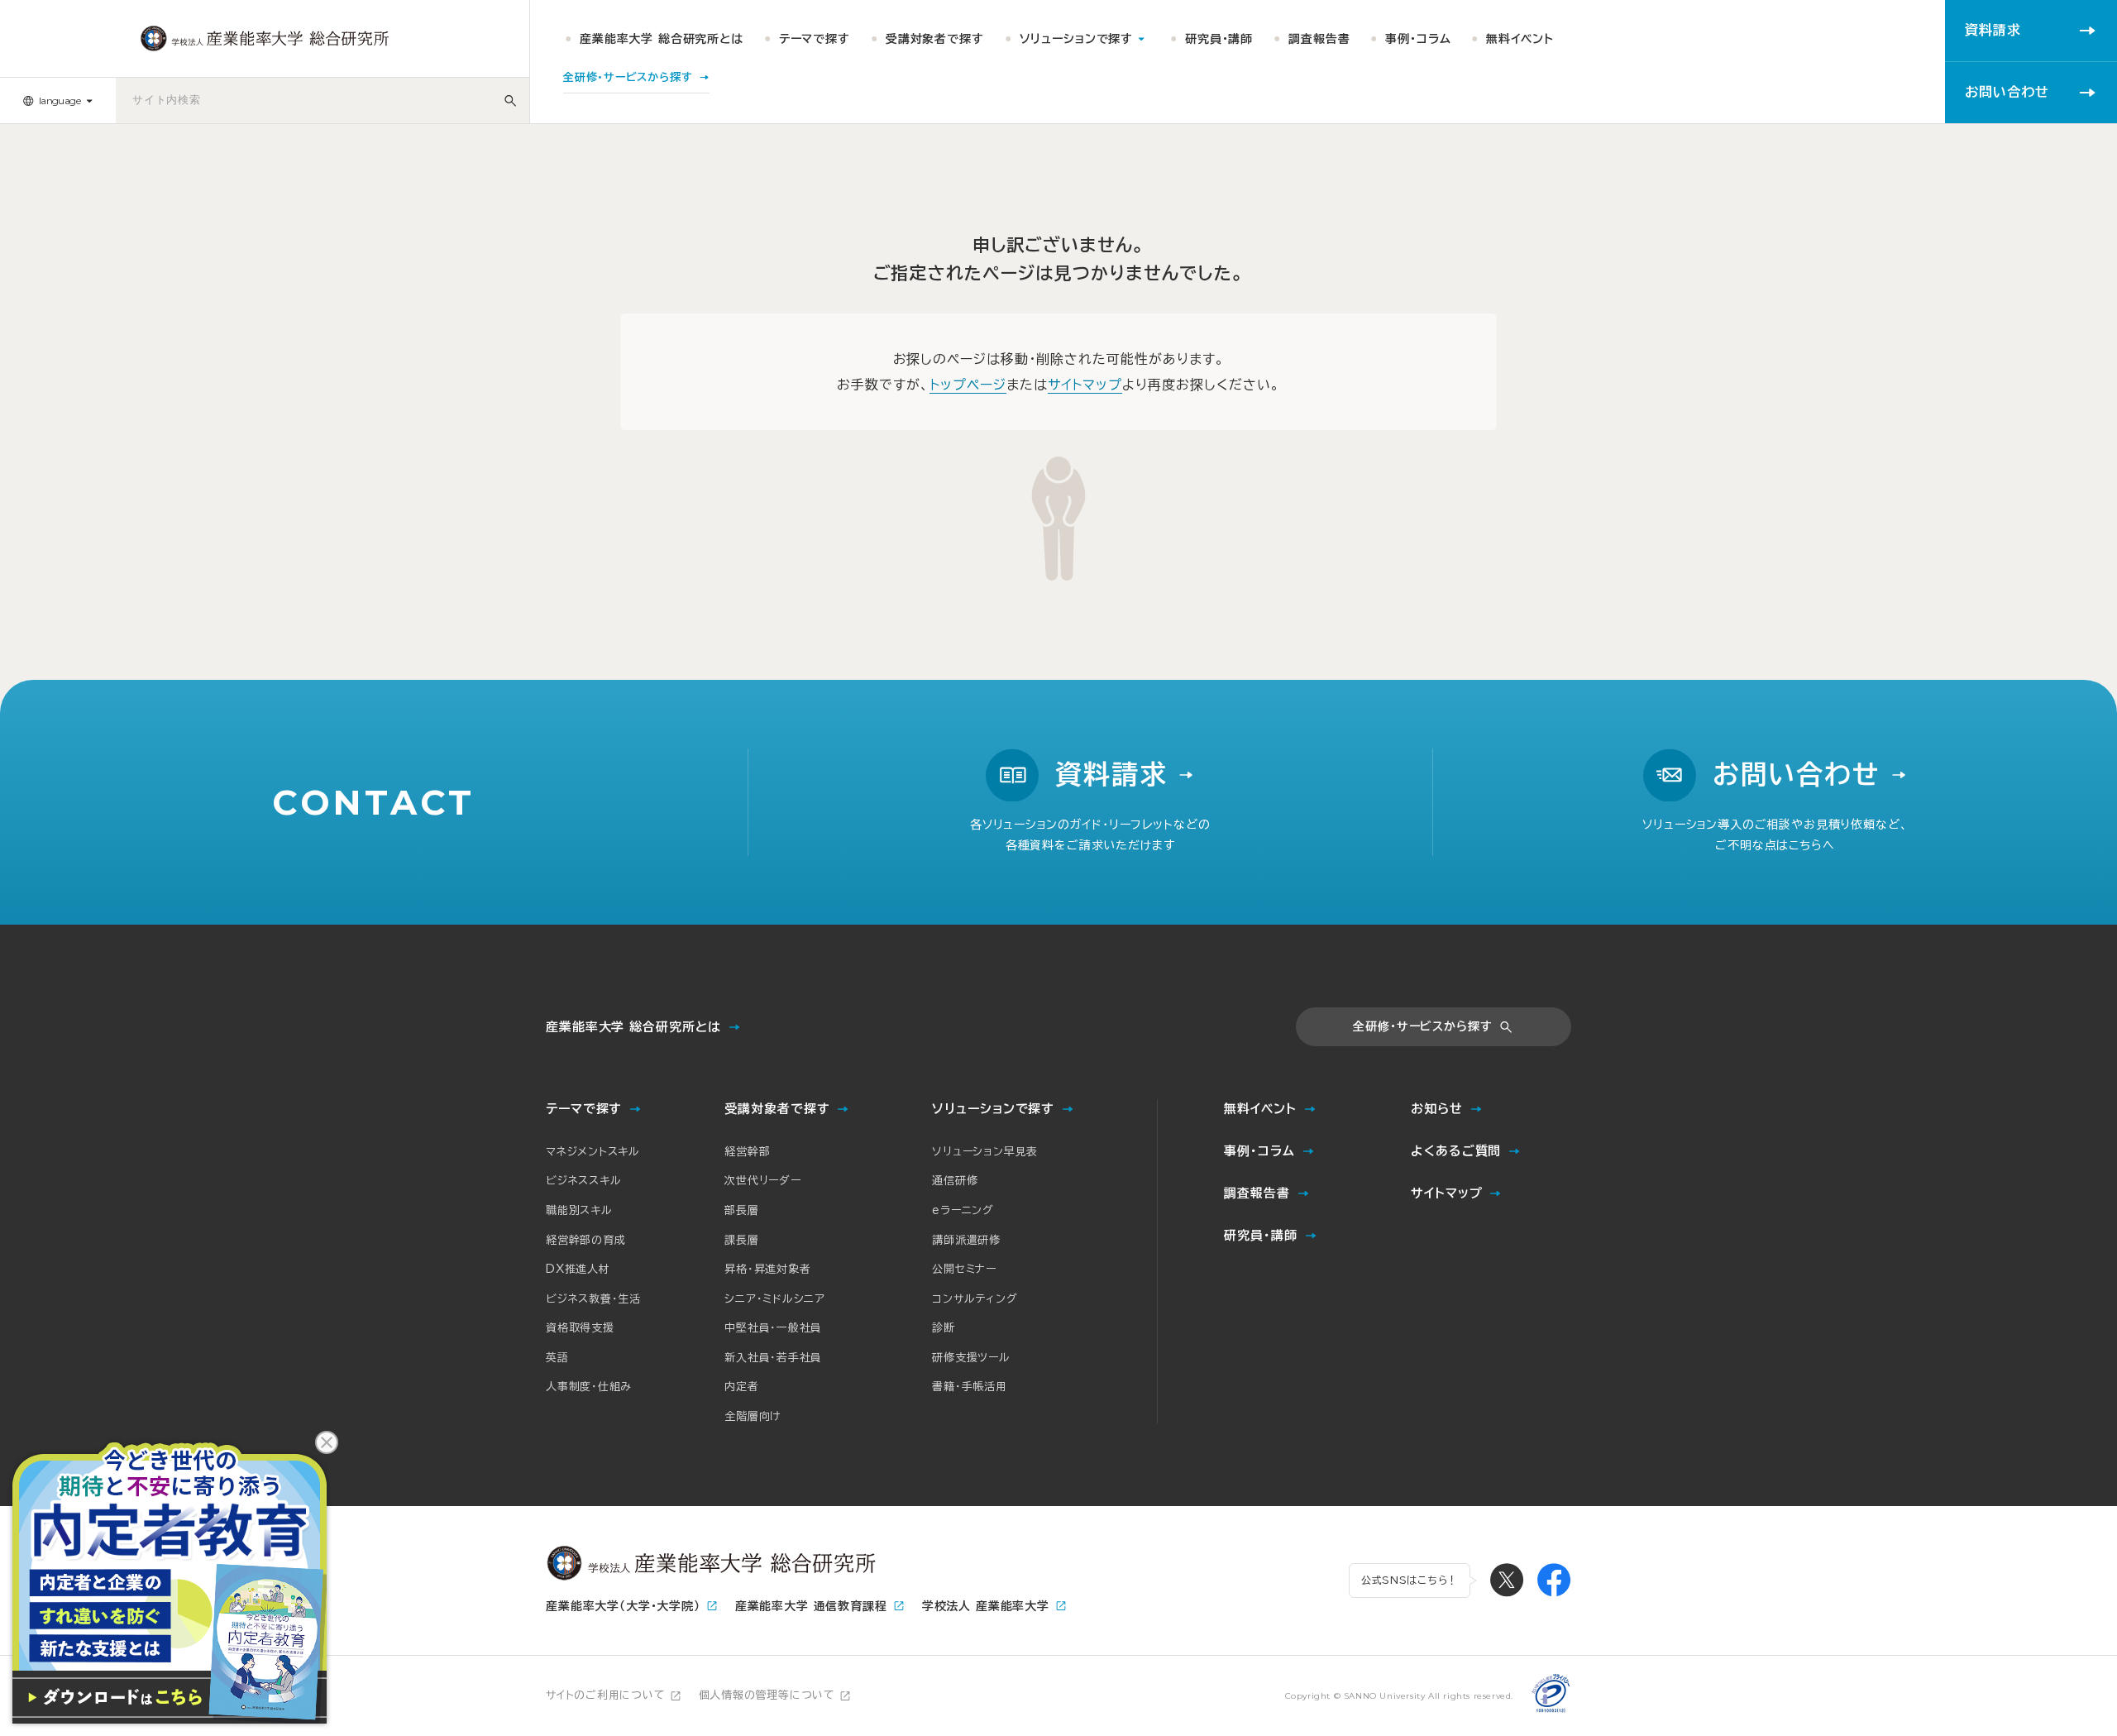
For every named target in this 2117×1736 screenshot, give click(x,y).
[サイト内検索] (511, 100)
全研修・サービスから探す (1422, 1026)
